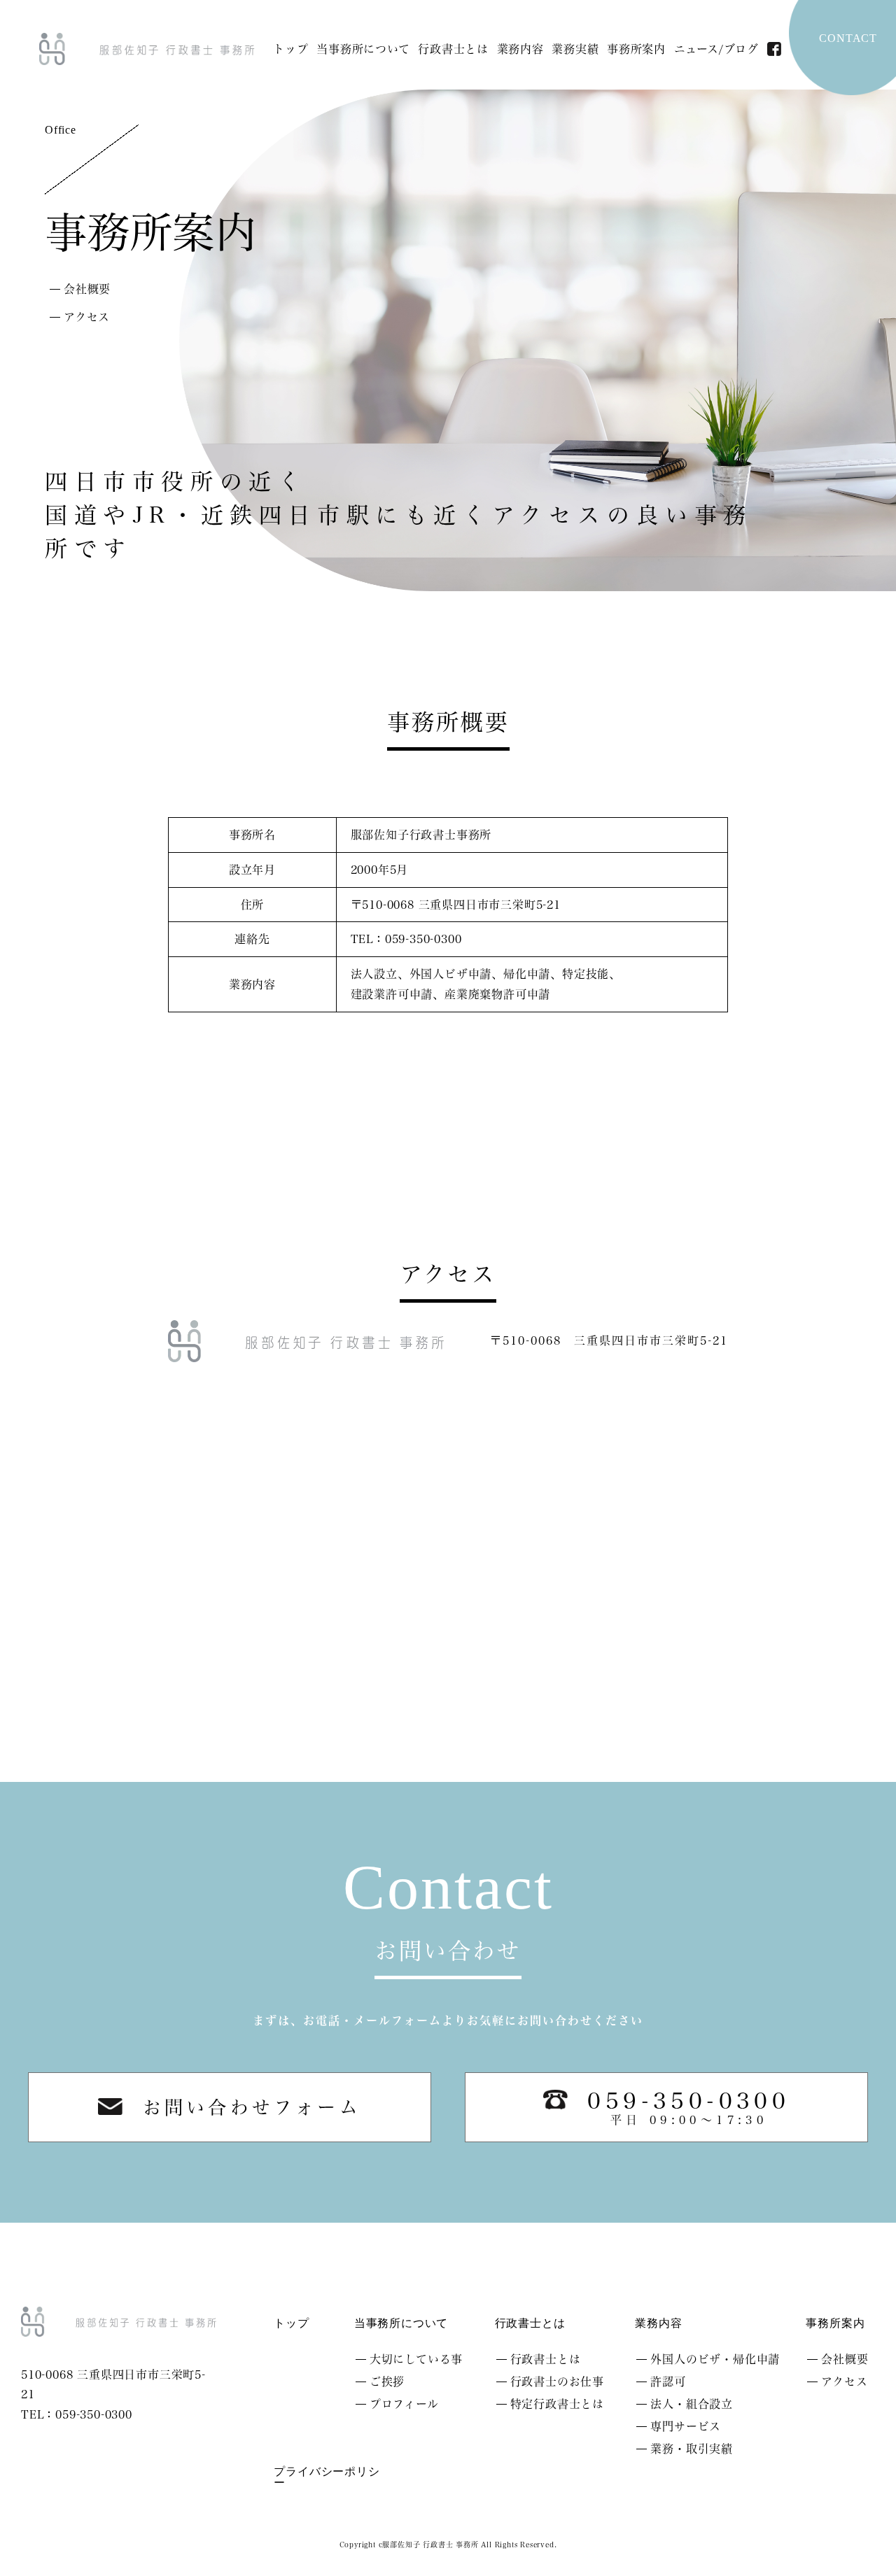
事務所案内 (636, 49)
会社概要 (87, 289)
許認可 (668, 2382)
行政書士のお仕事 (557, 2382)
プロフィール (404, 2404)
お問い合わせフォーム (252, 2107)
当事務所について (363, 49)
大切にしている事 (416, 2359)
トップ (290, 49)
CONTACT (848, 38)
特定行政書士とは (557, 2404)
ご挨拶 (387, 2382)
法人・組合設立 (692, 2404)
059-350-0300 (688, 2108)
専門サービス (686, 2426)
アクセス (87, 317)
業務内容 (520, 49)
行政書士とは (453, 49)
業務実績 (575, 49)
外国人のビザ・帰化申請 (715, 2359)
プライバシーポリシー (327, 2477)
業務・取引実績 (692, 2449)
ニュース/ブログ (716, 49)
